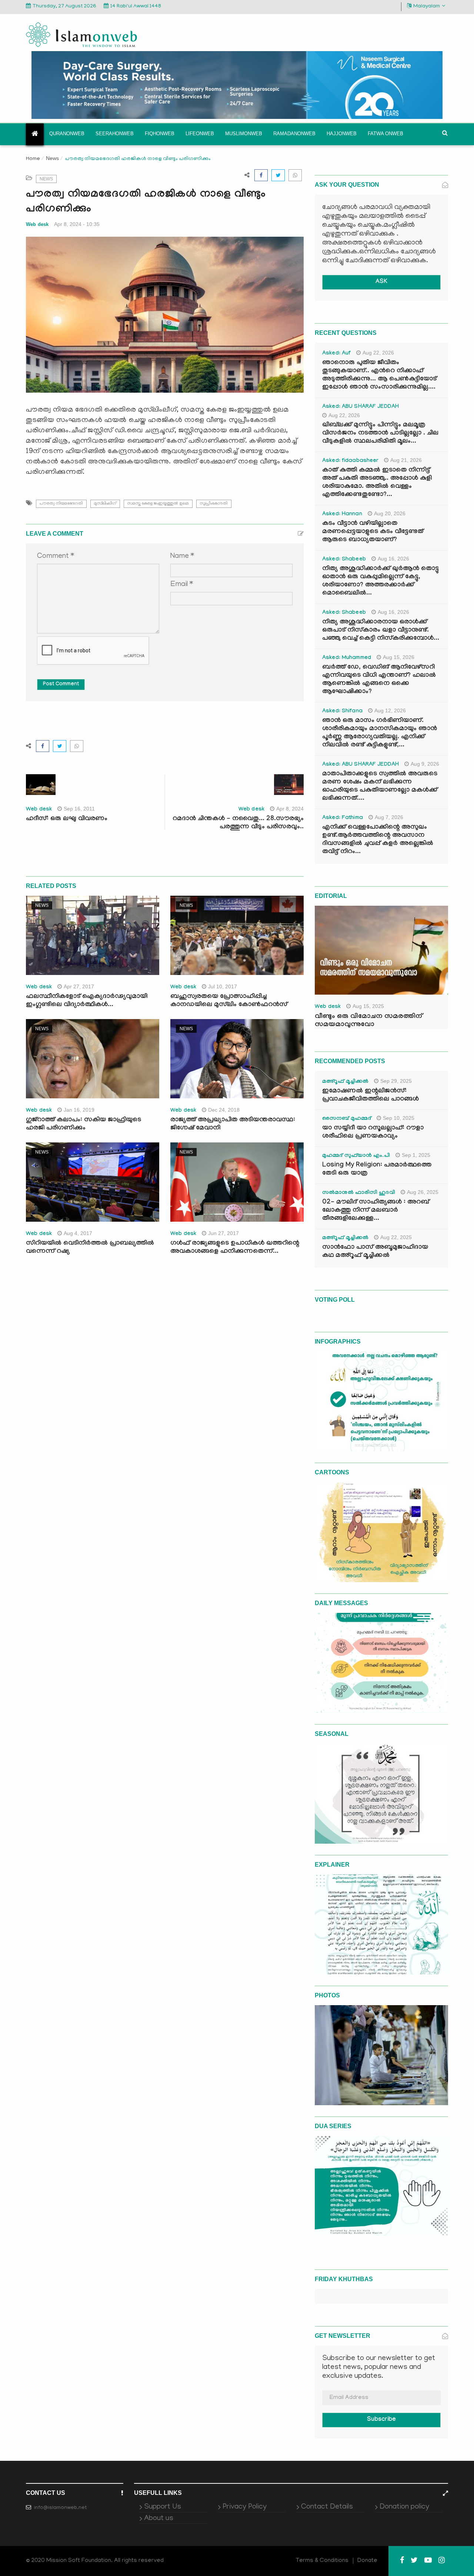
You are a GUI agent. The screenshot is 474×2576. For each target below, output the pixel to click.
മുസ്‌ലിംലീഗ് (105, 504)
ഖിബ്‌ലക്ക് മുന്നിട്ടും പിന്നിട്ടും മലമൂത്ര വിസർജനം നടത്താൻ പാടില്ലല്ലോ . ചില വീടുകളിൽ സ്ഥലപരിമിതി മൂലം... (380, 434)
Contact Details (327, 2507)
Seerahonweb (115, 134)
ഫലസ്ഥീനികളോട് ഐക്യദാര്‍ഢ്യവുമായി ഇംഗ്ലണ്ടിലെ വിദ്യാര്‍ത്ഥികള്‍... (87, 1001)
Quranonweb (67, 134)
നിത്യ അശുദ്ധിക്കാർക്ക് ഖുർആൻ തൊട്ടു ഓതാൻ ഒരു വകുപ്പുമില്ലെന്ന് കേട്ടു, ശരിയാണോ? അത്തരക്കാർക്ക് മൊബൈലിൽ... (380, 581)
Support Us (163, 2507)
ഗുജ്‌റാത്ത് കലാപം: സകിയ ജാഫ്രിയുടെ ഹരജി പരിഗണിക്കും (84, 1124)
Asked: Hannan (342, 515)
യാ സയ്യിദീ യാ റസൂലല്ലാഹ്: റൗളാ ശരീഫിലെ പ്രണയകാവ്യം (373, 1133)
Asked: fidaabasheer (350, 461)
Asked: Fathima (343, 818)
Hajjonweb (342, 134)
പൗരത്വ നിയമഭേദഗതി (61, 504)
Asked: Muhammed (347, 658)
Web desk (37, 224)
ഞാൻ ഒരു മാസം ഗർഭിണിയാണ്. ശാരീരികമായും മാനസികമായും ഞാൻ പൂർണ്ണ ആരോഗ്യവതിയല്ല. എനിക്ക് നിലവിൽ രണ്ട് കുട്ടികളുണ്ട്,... (380, 733)
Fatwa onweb (385, 134)
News (52, 158)
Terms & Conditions (322, 2561)
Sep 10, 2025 (399, 1118)
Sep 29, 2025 (396, 1081)
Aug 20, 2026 (390, 513)
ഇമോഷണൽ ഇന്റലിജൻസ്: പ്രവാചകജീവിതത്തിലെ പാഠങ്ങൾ (370, 1096)
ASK (381, 282)
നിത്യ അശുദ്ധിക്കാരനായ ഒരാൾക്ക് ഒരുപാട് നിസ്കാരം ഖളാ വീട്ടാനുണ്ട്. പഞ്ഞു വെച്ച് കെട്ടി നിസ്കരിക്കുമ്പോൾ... (381, 631)
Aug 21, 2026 (406, 460)
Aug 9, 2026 (425, 764)
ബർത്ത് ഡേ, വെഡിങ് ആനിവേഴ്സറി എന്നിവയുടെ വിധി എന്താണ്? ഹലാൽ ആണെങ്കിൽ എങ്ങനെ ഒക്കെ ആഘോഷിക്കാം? (379, 680)
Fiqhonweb (160, 134)
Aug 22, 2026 (378, 353)
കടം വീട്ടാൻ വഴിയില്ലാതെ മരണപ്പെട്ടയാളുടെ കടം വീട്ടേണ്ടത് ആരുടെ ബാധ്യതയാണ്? (373, 532)
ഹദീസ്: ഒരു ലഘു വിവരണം (67, 819)
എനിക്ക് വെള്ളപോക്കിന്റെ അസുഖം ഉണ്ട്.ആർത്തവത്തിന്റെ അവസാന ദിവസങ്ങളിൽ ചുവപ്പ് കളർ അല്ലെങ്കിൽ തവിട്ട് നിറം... (378, 840)
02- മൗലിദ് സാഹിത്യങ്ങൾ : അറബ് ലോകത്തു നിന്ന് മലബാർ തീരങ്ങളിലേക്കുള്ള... (376, 1211)
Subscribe (381, 2420)
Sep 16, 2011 (79, 809)
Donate (367, 2561)
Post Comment (61, 685)
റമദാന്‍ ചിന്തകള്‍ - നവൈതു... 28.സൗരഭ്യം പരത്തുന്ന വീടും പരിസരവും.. (238, 823)
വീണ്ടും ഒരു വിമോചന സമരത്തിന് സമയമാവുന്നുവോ (368, 1021)
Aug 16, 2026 (393, 559)
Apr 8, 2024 (290, 809)
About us (159, 2519)
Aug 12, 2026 (390, 710)
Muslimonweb (244, 134)
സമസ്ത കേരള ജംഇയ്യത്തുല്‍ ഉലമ (158, 504)
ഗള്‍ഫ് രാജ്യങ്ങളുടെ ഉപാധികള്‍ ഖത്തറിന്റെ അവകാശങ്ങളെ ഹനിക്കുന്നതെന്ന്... (235, 1248)
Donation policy (404, 2507)
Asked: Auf (336, 354)
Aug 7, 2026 (389, 817)
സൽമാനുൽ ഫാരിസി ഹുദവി (359, 1193)
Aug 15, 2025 (368, 1006)
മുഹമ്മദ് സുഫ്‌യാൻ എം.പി (356, 1156)
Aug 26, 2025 (423, 1192)
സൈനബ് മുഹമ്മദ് (347, 1119)
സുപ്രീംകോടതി (214, 504)
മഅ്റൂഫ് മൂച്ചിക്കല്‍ (345, 1082)
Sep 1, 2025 (416, 1155)
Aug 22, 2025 (396, 1237)
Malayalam (427, 6)
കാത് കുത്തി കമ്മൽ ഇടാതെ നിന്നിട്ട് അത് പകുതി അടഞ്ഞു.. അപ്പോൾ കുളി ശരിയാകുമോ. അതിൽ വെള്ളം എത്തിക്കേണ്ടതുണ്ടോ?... (377, 483)
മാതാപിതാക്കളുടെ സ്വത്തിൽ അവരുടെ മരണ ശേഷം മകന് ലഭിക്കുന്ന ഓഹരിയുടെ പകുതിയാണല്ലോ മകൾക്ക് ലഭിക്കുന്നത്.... (380, 787)
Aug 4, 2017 (78, 1233)
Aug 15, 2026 (399, 657)
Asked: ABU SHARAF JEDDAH (360, 407)
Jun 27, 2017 (223, 1233)
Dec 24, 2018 (224, 1110)
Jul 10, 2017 (223, 986)
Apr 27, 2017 (79, 986)
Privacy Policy (245, 2507)
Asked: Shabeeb (344, 560)
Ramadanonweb (294, 134)
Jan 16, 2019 (79, 1110)
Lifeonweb (200, 134)
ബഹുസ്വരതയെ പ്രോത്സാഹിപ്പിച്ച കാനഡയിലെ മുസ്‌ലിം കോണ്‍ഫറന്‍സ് (229, 1001)
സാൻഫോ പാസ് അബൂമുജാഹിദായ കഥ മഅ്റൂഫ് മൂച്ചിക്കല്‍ (375, 1252)
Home (33, 159)
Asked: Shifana (342, 712)
